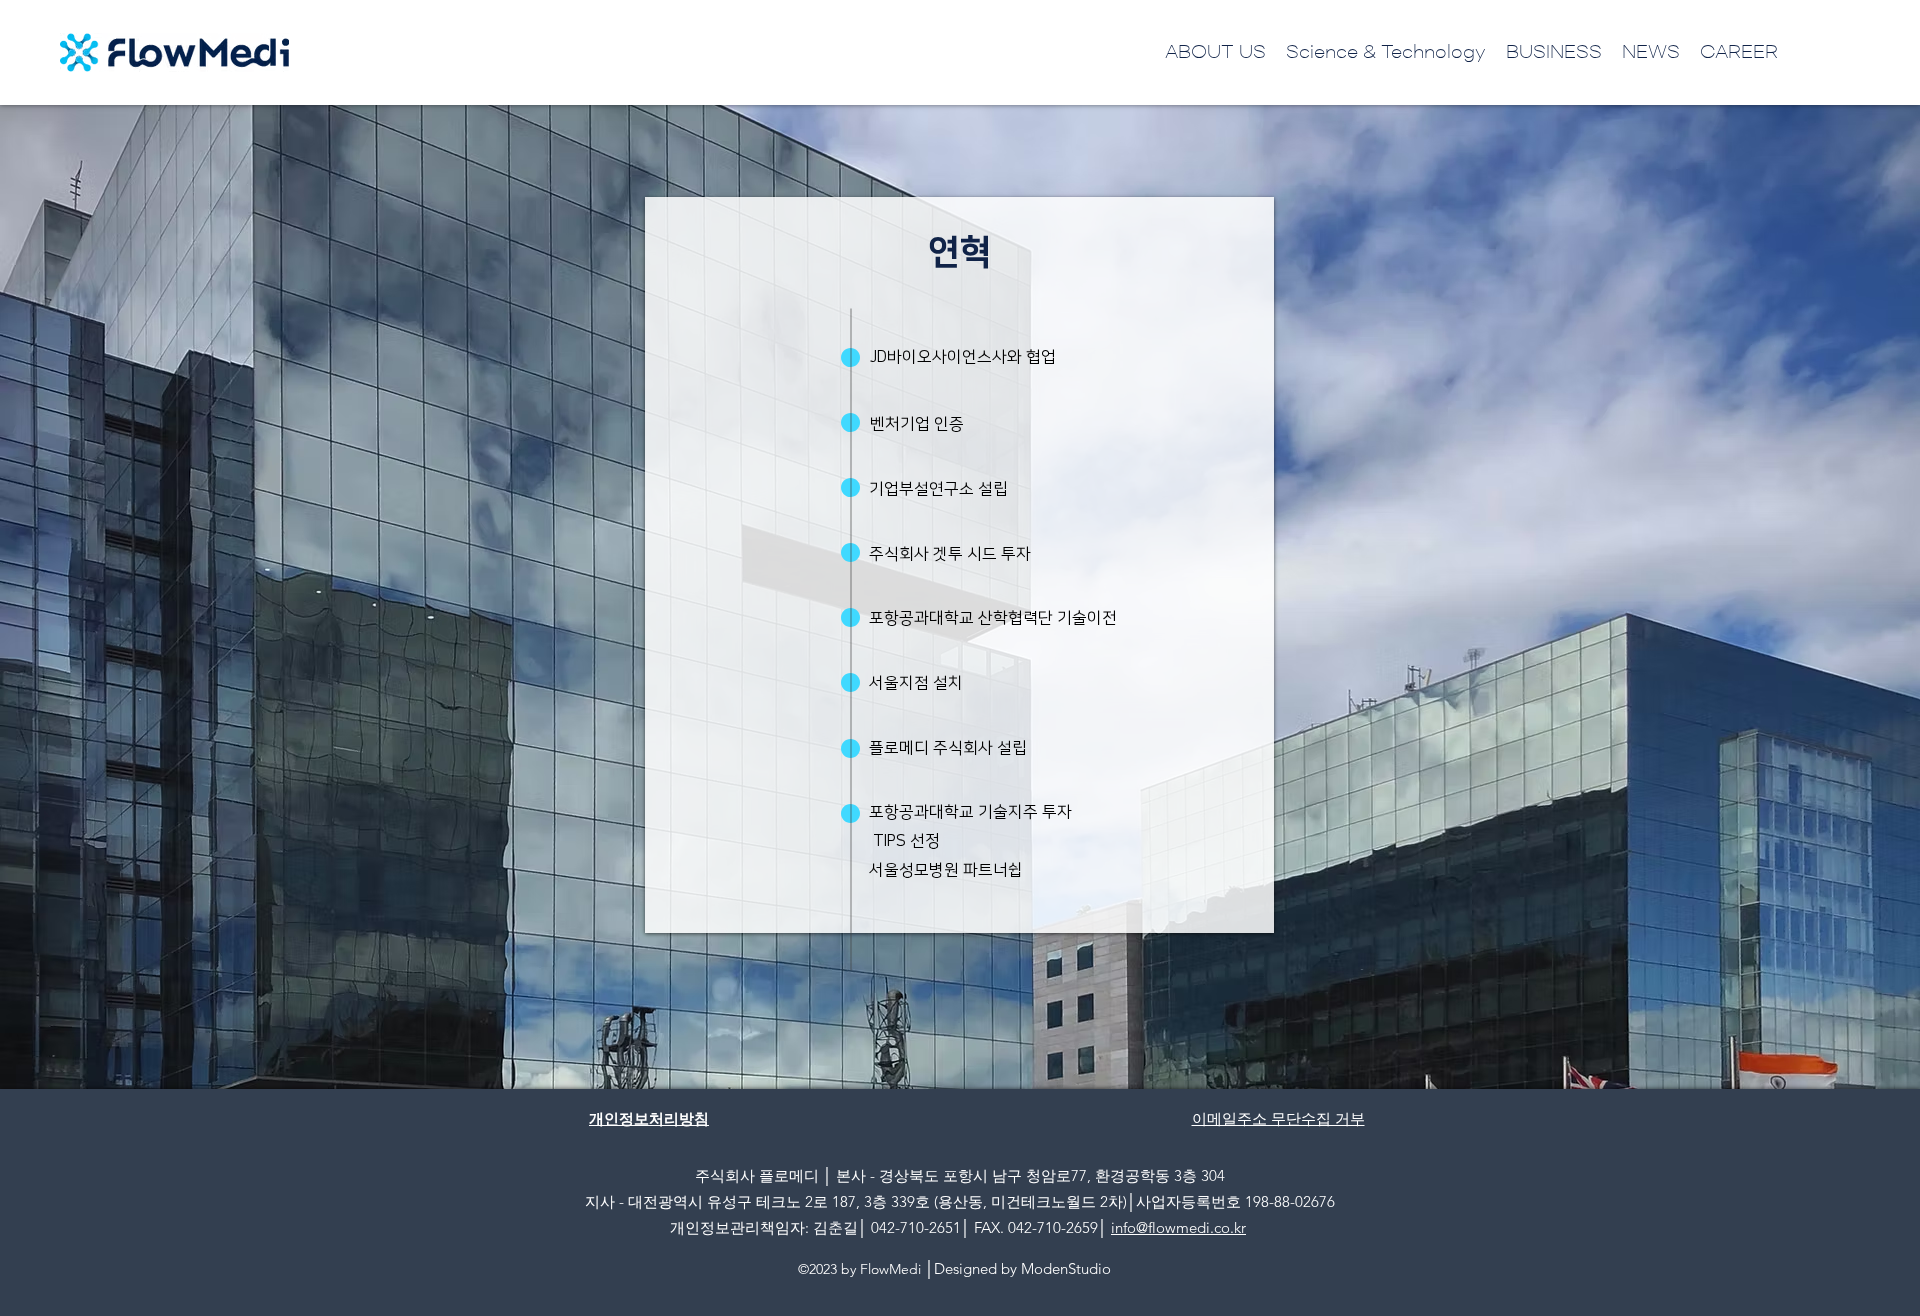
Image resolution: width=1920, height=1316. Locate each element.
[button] (1215, 52)
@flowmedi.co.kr (1191, 1227)
